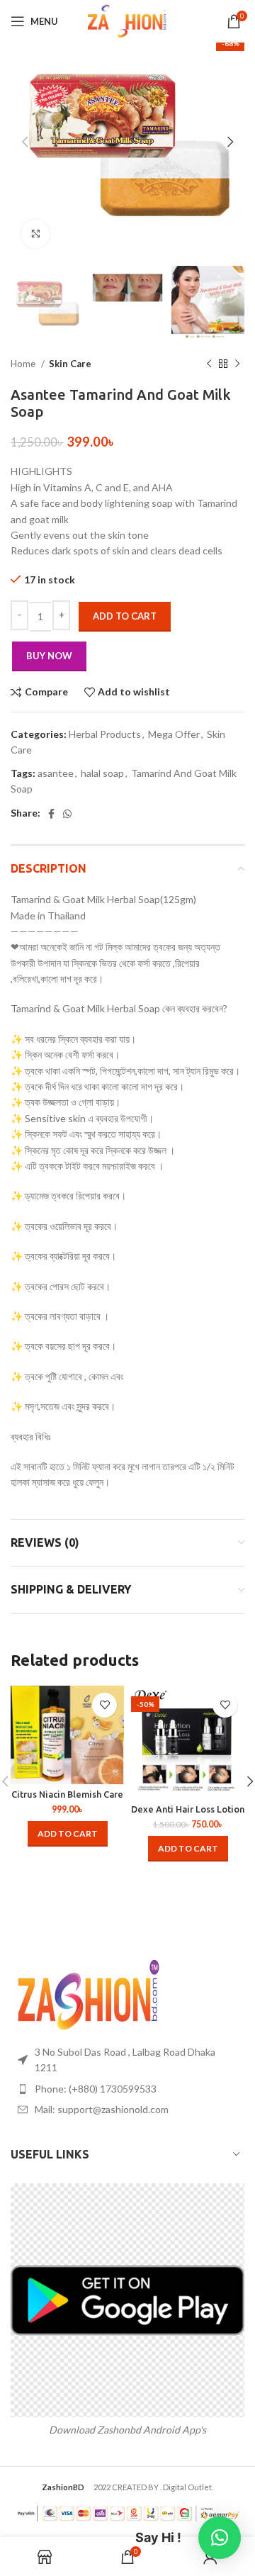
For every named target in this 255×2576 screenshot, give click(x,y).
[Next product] (237, 364)
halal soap (102, 773)
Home (24, 364)
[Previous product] (209, 364)
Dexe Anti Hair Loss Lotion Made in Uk (188, 1814)
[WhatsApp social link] (67, 814)
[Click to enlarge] (35, 234)
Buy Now (49, 656)
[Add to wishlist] (104, 1705)
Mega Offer (174, 734)
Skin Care (70, 364)
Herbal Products (105, 734)
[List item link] (127, 2089)
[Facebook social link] (51, 814)
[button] (68, 1834)
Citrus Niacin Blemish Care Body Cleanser (67, 1799)
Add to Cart (125, 616)
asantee (56, 773)
